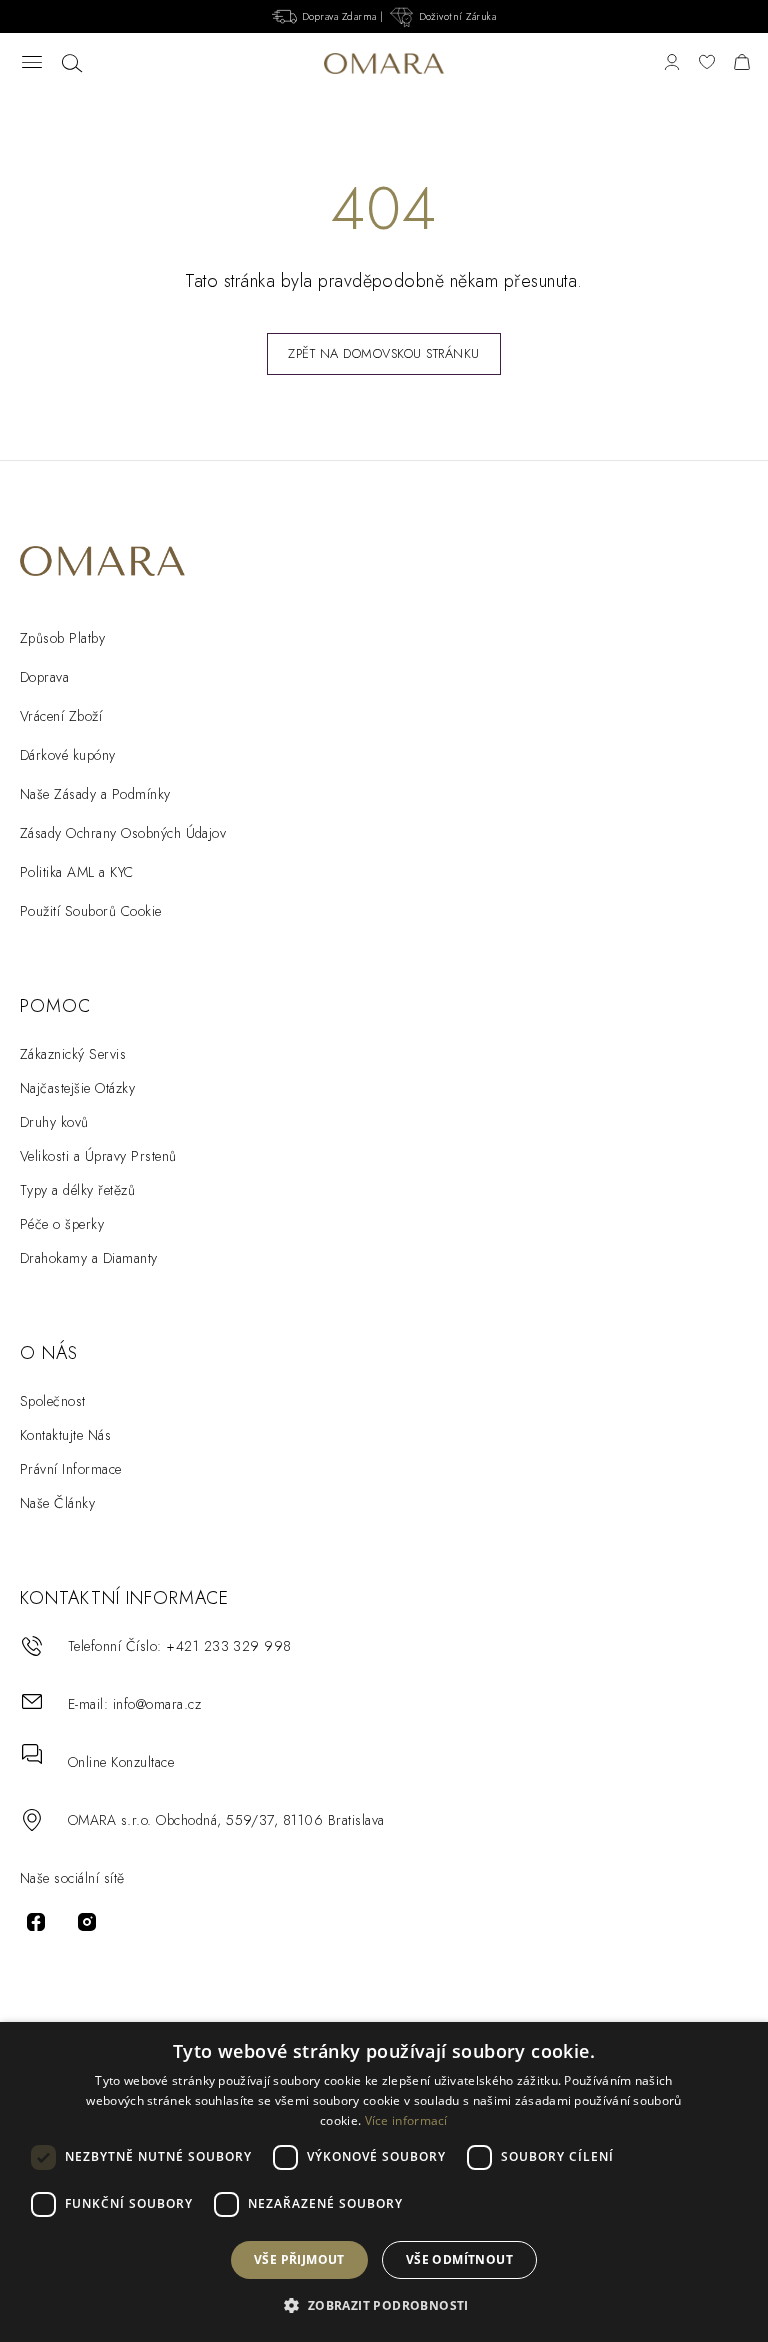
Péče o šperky (62, 1224)
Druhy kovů (54, 1122)
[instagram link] (87, 1922)
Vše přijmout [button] (299, 2259)
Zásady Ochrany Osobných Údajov (123, 833)
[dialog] (384, 2182)
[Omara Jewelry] (383, 64)
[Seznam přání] (707, 63)
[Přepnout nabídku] (32, 63)
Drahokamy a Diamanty (89, 1258)
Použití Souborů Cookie (91, 911)
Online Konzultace (121, 1762)
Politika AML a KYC (77, 872)
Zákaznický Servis (73, 1054)
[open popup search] (72, 64)
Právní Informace (71, 1469)
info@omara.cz (157, 1704)
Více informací (406, 2120)
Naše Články (57, 1503)
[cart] (742, 63)
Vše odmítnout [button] (459, 2259)
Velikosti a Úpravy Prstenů (98, 1156)
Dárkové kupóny (68, 755)
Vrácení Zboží (61, 716)
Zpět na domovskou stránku (384, 353)
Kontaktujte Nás (65, 1435)
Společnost (53, 1401)
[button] (383, 2306)
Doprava (44, 677)
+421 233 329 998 (229, 1646)
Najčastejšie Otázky (77, 1088)
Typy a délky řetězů (77, 1190)
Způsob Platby (62, 638)
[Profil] (672, 63)
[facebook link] (36, 1922)
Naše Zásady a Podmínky (95, 794)
